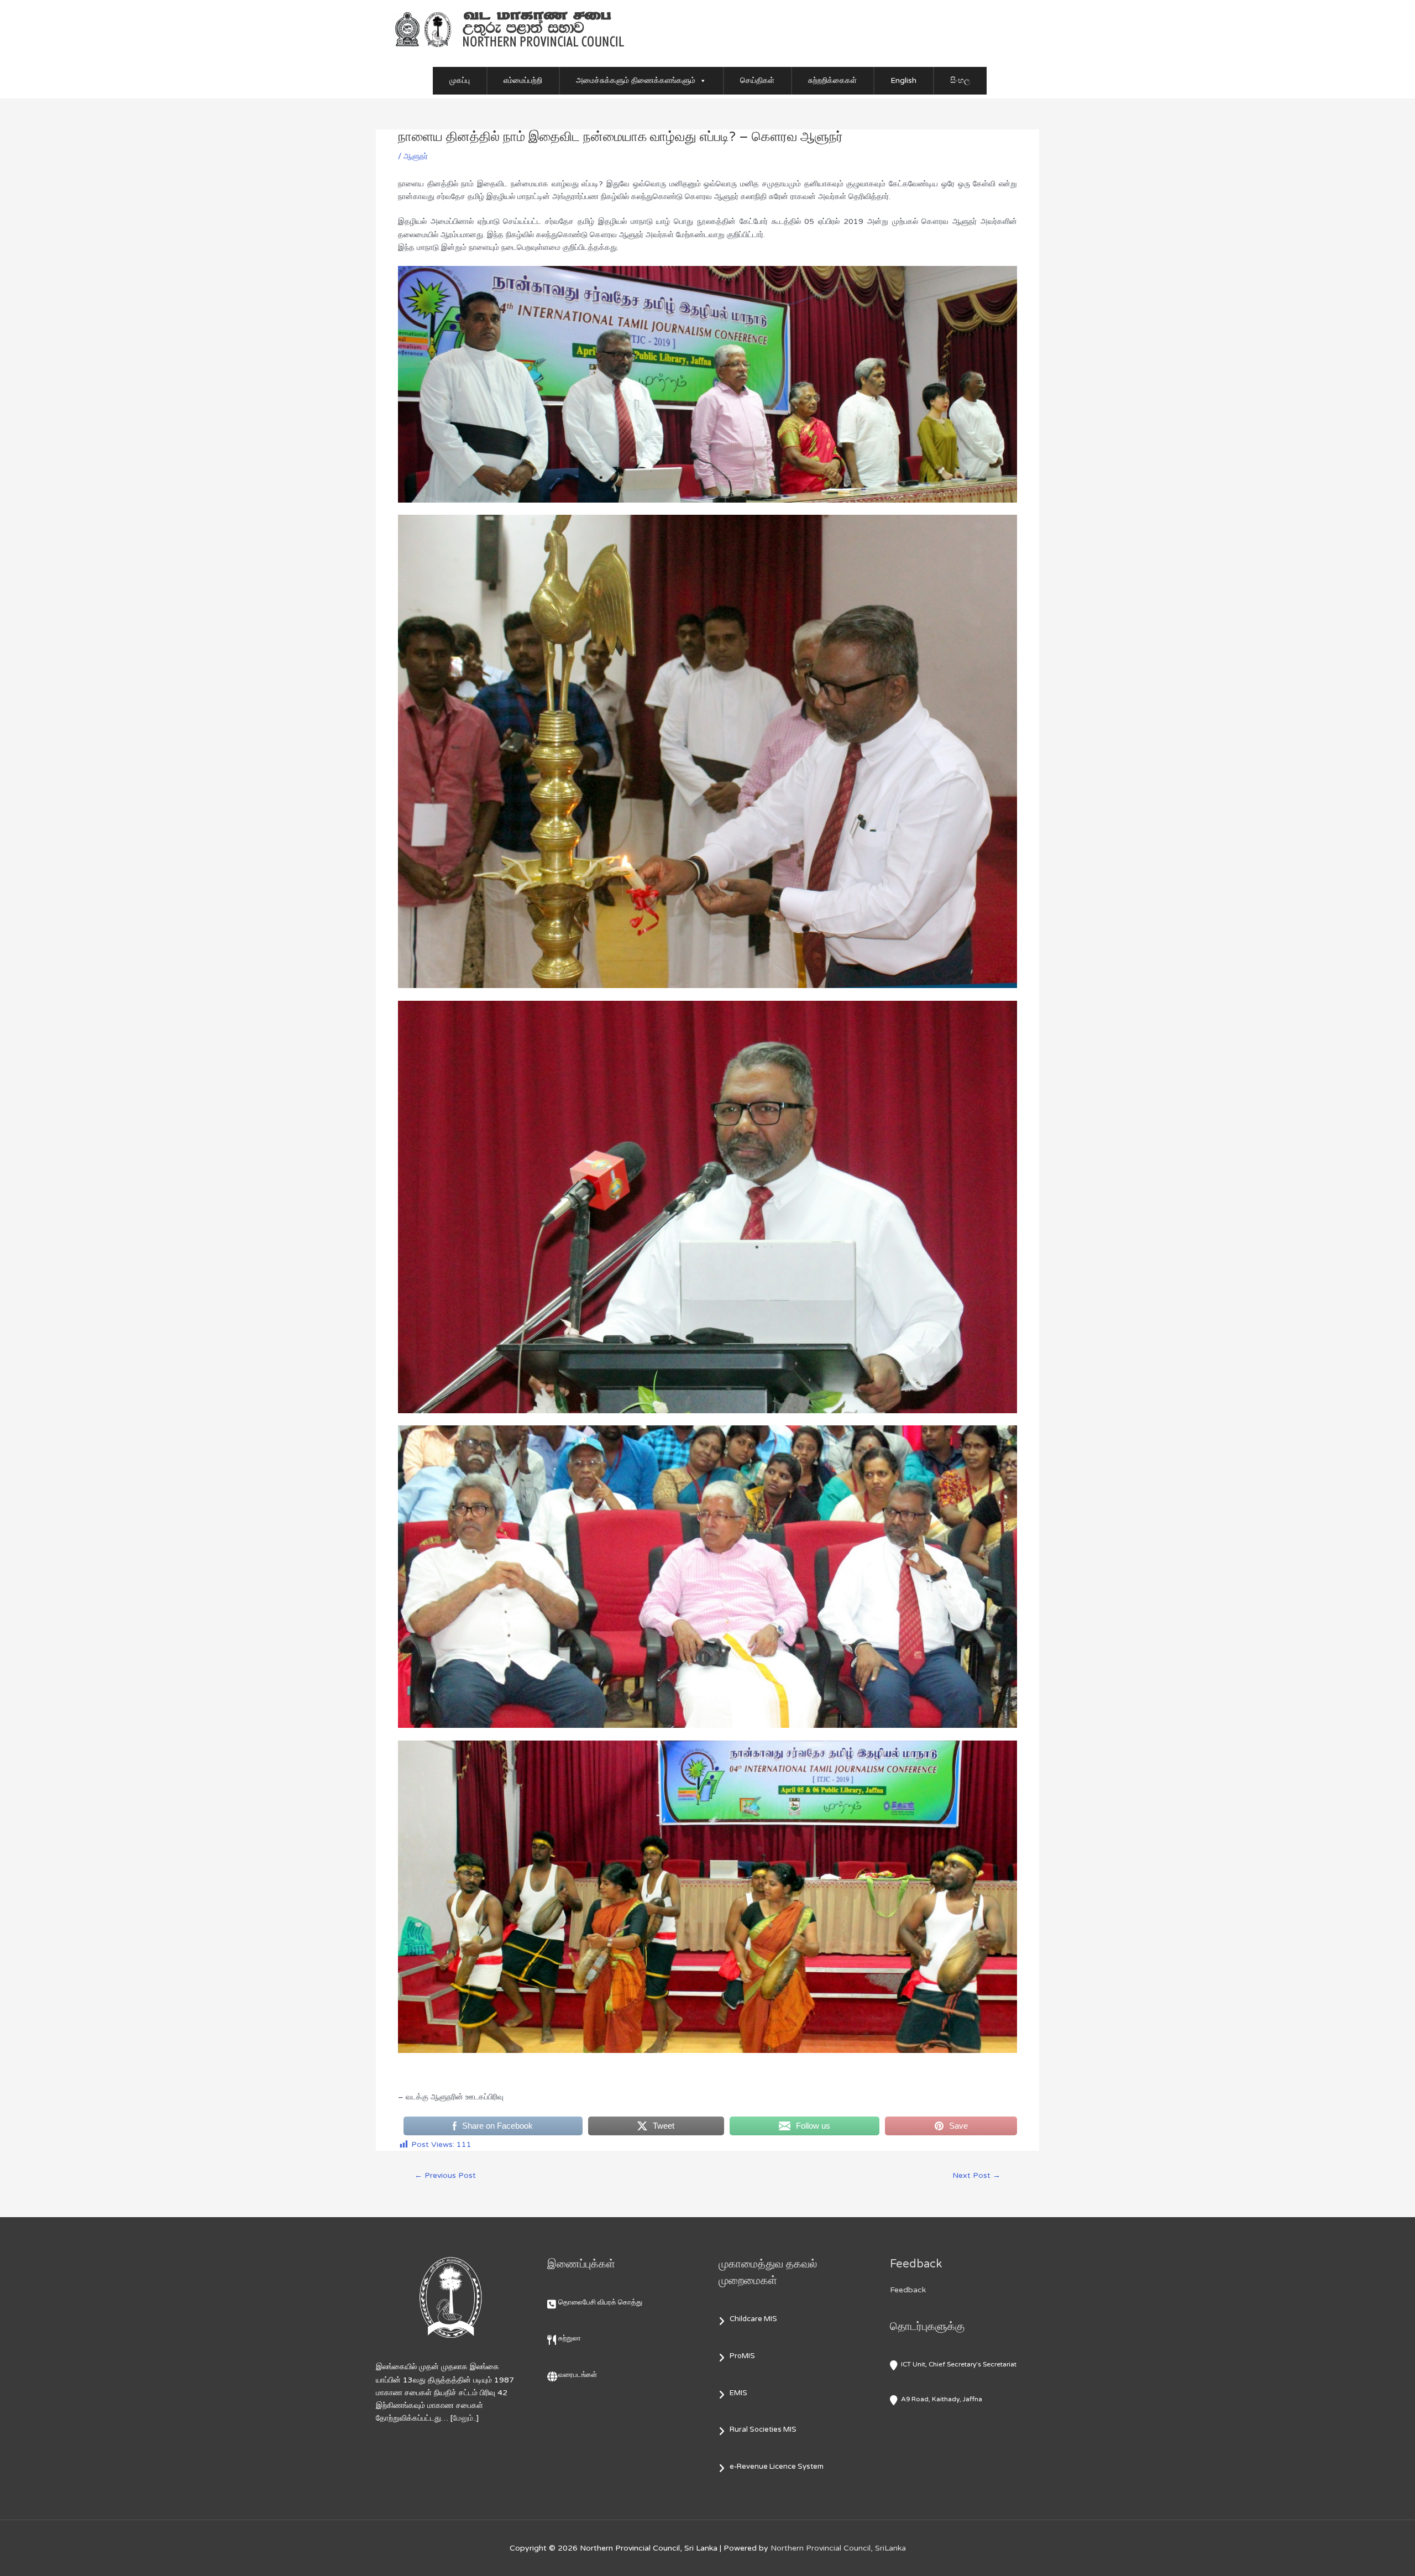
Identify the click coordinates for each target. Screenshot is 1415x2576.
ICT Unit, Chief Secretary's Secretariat (959, 2364)
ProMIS (742, 2356)
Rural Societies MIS (763, 2429)
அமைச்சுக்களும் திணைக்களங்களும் (636, 80)
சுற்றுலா (570, 2338)
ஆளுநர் (416, 156)
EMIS (738, 2393)
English (903, 80)
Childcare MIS (753, 2319)
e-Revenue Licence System (777, 2467)
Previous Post (445, 2175)
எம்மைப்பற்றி (523, 80)
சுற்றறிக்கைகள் (832, 80)
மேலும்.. (465, 2418)
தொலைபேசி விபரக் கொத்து (600, 2302)
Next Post (976, 2175)
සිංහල (960, 80)
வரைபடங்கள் (578, 2375)
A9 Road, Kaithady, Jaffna (942, 2399)
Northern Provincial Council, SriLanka (838, 2548)
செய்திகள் (757, 80)
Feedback (908, 2290)
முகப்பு (460, 80)
